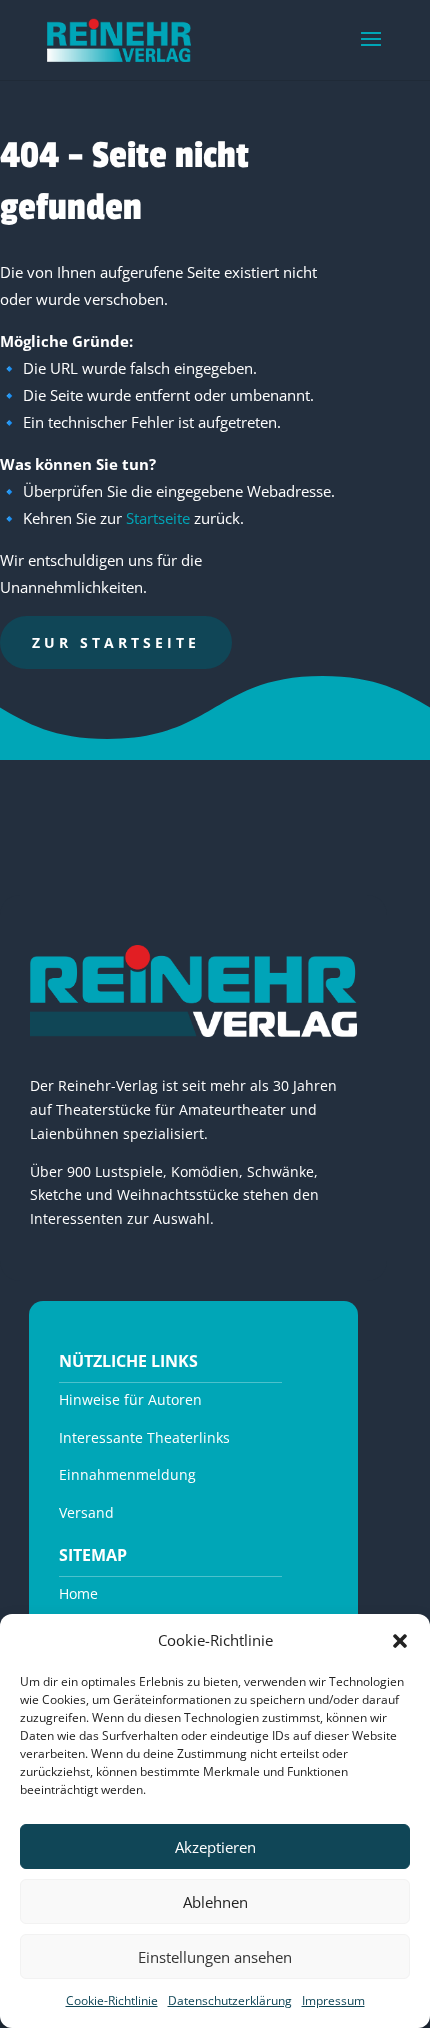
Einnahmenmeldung (127, 1474)
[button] (400, 1641)
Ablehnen (215, 1902)
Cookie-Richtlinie (112, 2000)
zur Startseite (116, 642)
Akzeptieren (215, 1847)
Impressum (333, 2000)
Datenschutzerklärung (230, 2000)
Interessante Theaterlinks (144, 1437)
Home (78, 1593)
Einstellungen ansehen (215, 1957)
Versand (86, 1512)
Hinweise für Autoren (130, 1399)
